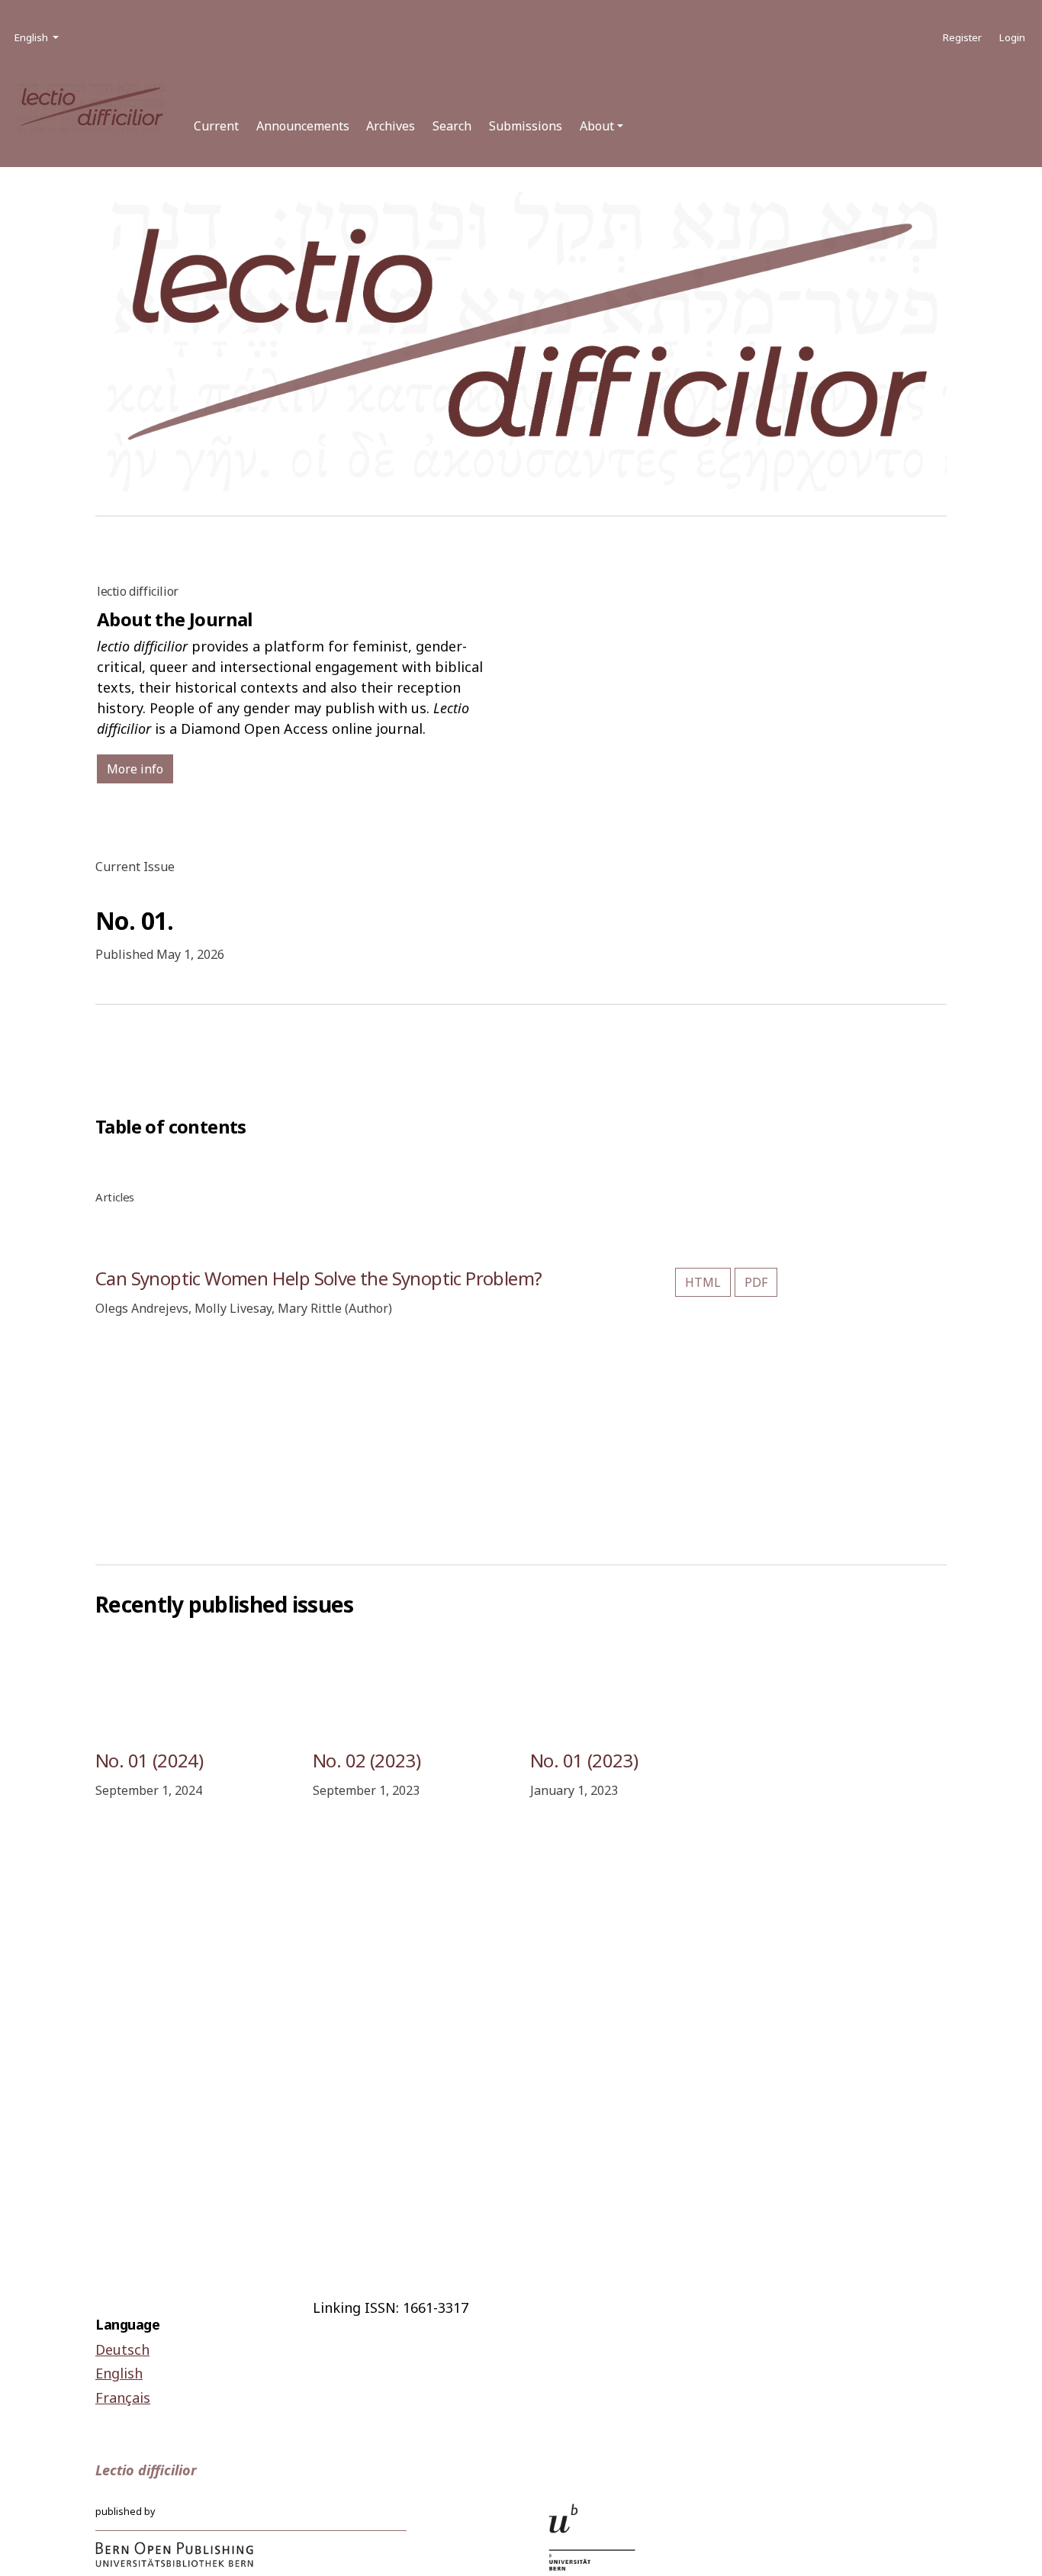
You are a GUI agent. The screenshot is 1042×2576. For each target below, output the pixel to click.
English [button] (38, 37)
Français (123, 2398)
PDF (756, 1282)
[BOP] (175, 2554)
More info (135, 769)
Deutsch (122, 2349)
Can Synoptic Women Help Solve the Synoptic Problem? (318, 1278)
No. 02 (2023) (367, 1760)
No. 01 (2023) (584, 1760)
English (119, 2373)
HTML (703, 1282)
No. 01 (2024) (149, 1760)
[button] (601, 126)
